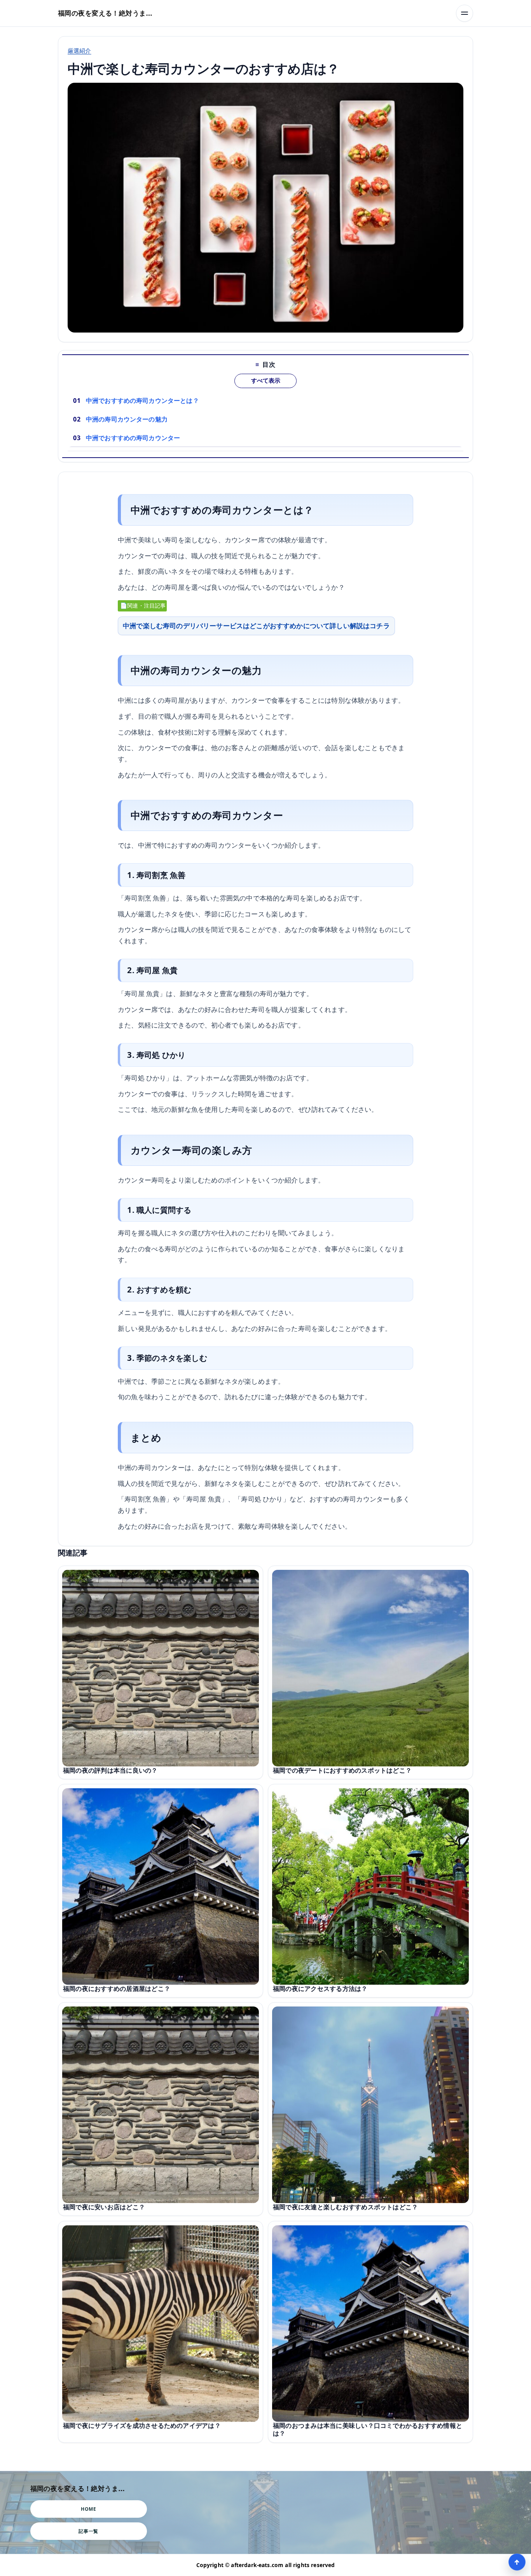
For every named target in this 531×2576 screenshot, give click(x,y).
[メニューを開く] (465, 13)
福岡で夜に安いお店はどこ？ (104, 2207)
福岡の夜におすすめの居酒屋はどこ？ (117, 1989)
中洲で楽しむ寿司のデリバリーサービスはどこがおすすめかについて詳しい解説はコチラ (256, 626)
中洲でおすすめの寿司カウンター (133, 438)
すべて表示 (266, 381)
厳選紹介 (79, 51)
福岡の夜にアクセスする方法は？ (320, 1989)
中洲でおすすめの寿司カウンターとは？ (142, 401)
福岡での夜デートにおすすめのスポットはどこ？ (342, 1770)
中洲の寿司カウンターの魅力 (127, 419)
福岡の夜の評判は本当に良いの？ (110, 1770)
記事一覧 (88, 2531)
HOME (88, 2509)
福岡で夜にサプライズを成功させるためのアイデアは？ (142, 2426)
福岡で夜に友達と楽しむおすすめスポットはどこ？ (345, 2207)
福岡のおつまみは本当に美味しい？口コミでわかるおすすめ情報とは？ (368, 2430)
